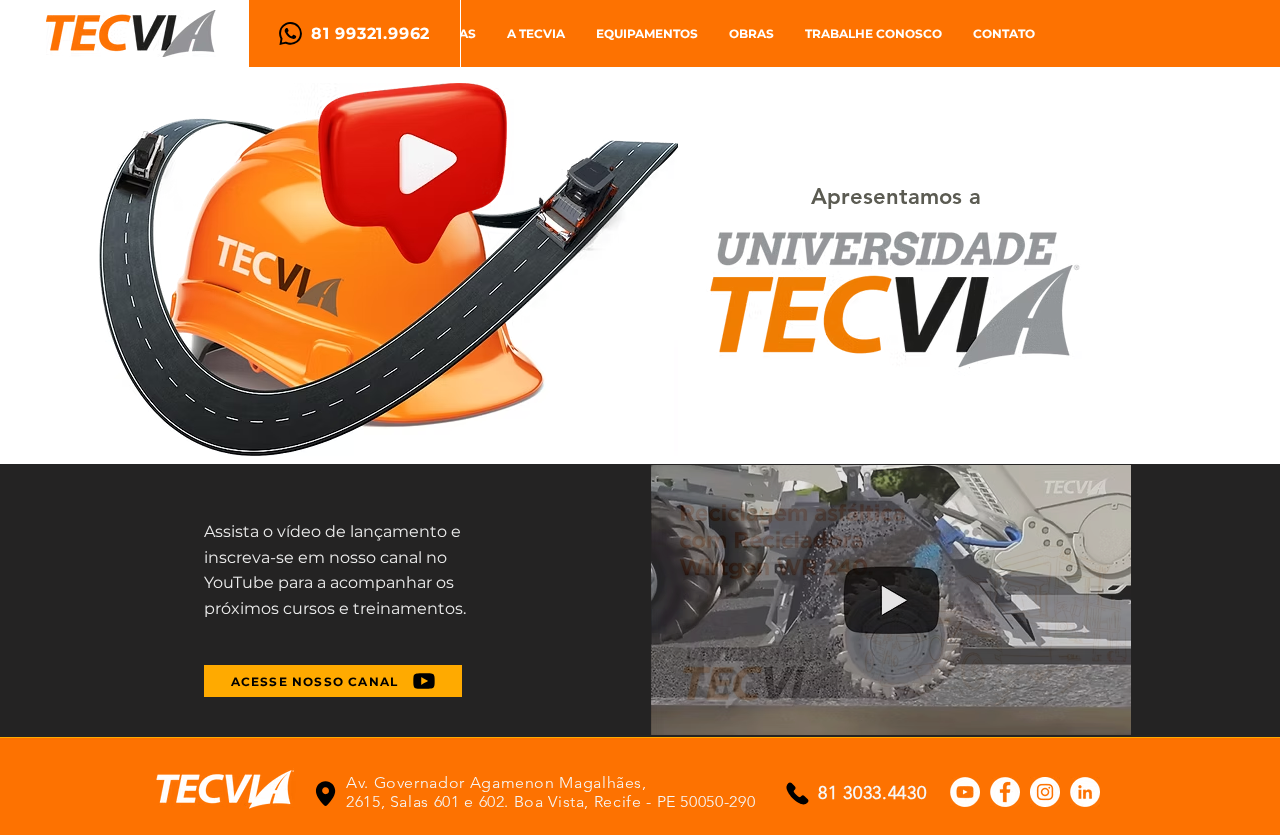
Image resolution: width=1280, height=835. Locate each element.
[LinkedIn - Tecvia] (1085, 792)
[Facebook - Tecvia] (1005, 792)
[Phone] (325, 793)
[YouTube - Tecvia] (965, 792)
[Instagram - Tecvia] (1045, 792)
